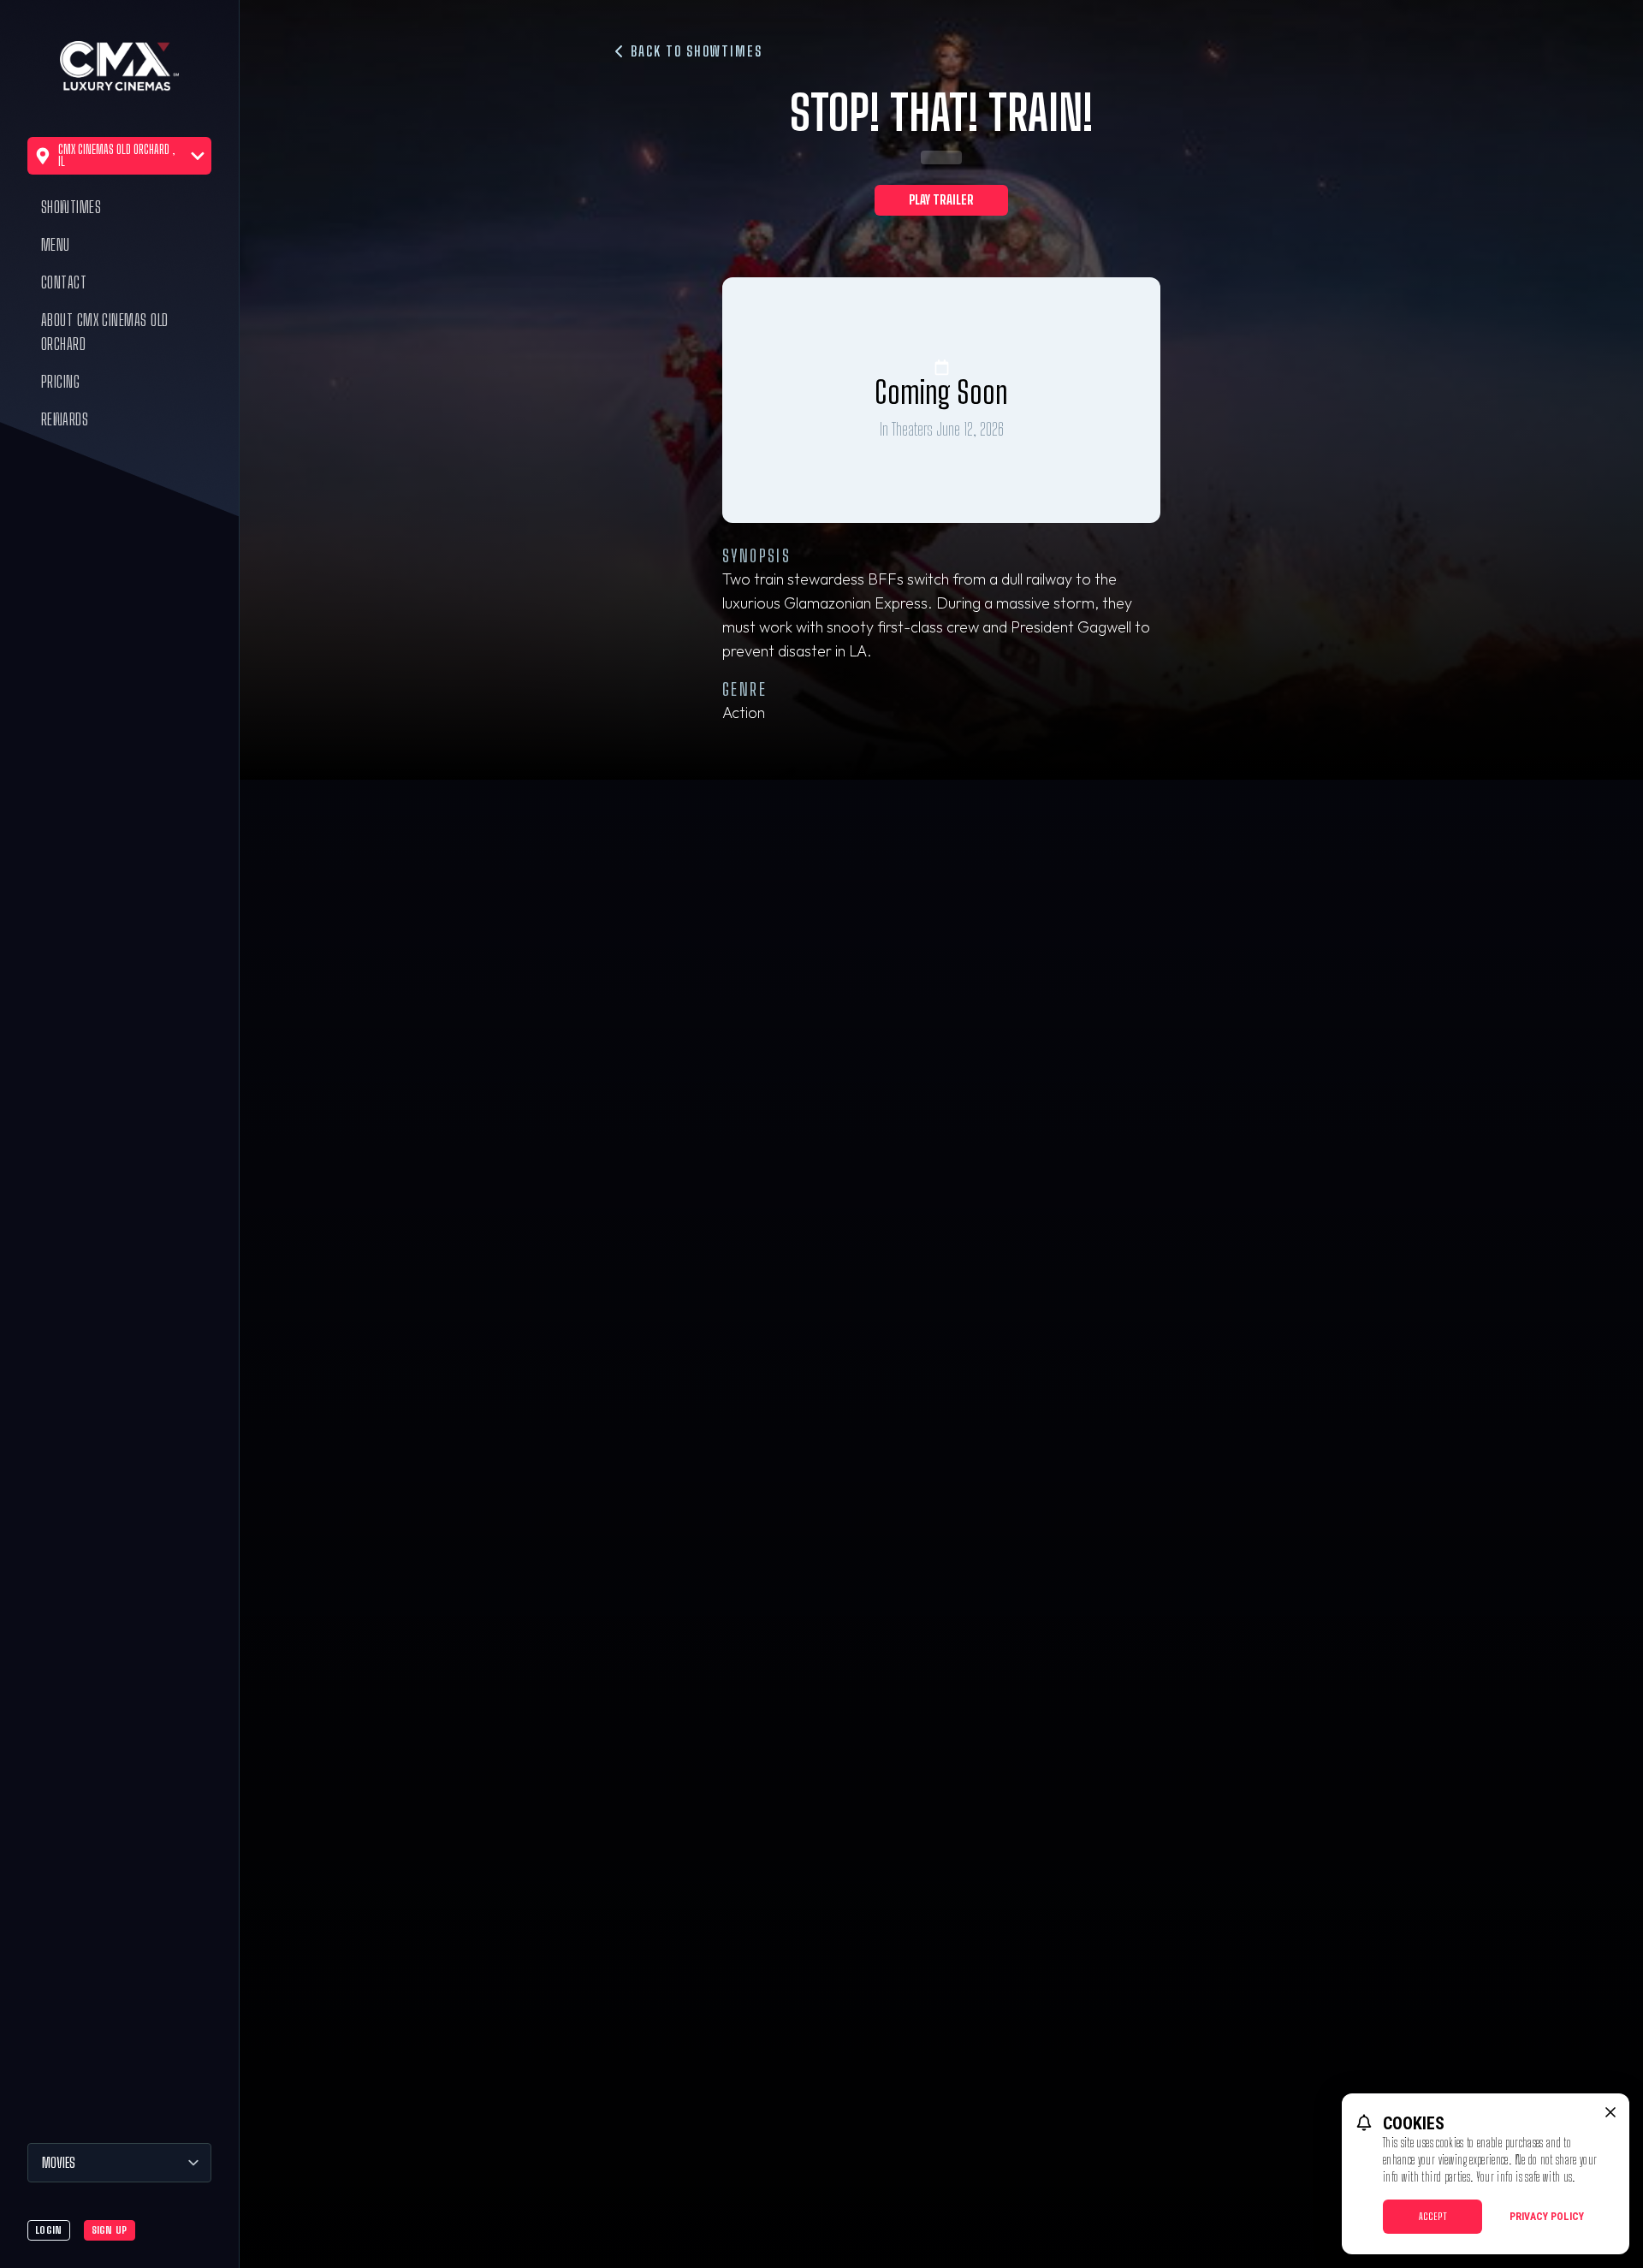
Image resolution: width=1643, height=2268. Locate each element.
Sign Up (110, 2230)
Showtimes (71, 207)
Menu (56, 245)
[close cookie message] (1610, 2112)
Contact (64, 282)
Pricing (60, 382)
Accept (1433, 2216)
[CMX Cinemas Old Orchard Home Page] (119, 68)
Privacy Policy (1547, 2217)
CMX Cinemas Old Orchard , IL (117, 155)
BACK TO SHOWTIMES (694, 51)
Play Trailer (941, 200)
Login (49, 2230)
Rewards (65, 419)
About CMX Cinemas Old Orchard (104, 332)
